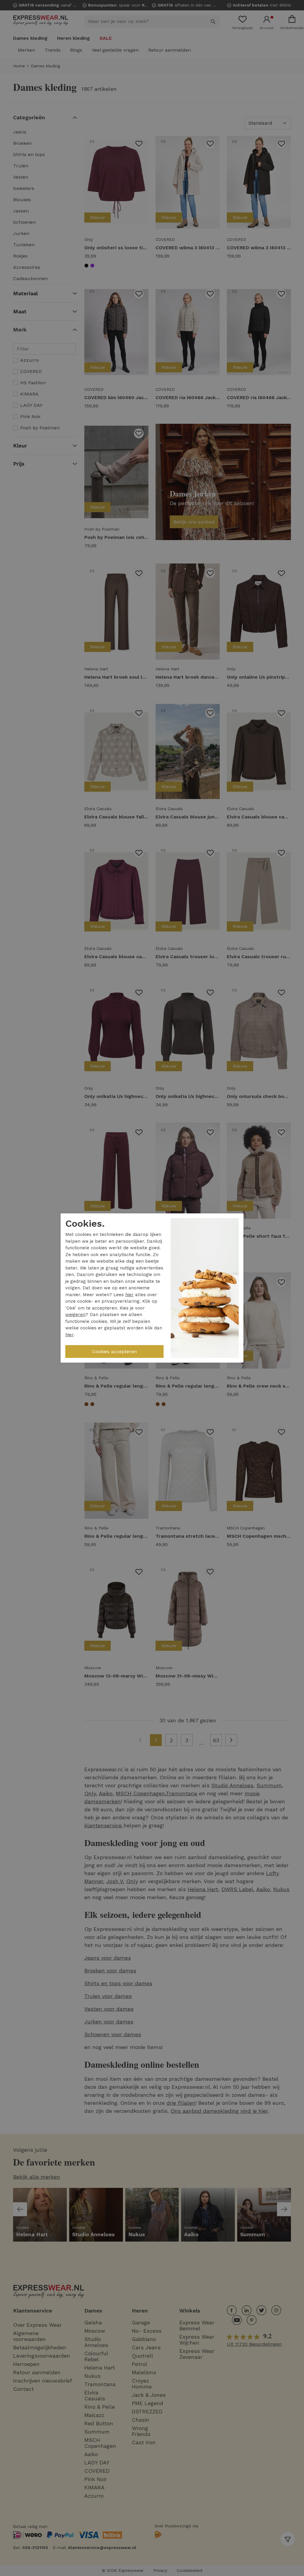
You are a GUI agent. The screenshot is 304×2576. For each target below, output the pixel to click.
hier (129, 1295)
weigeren (75, 1315)
